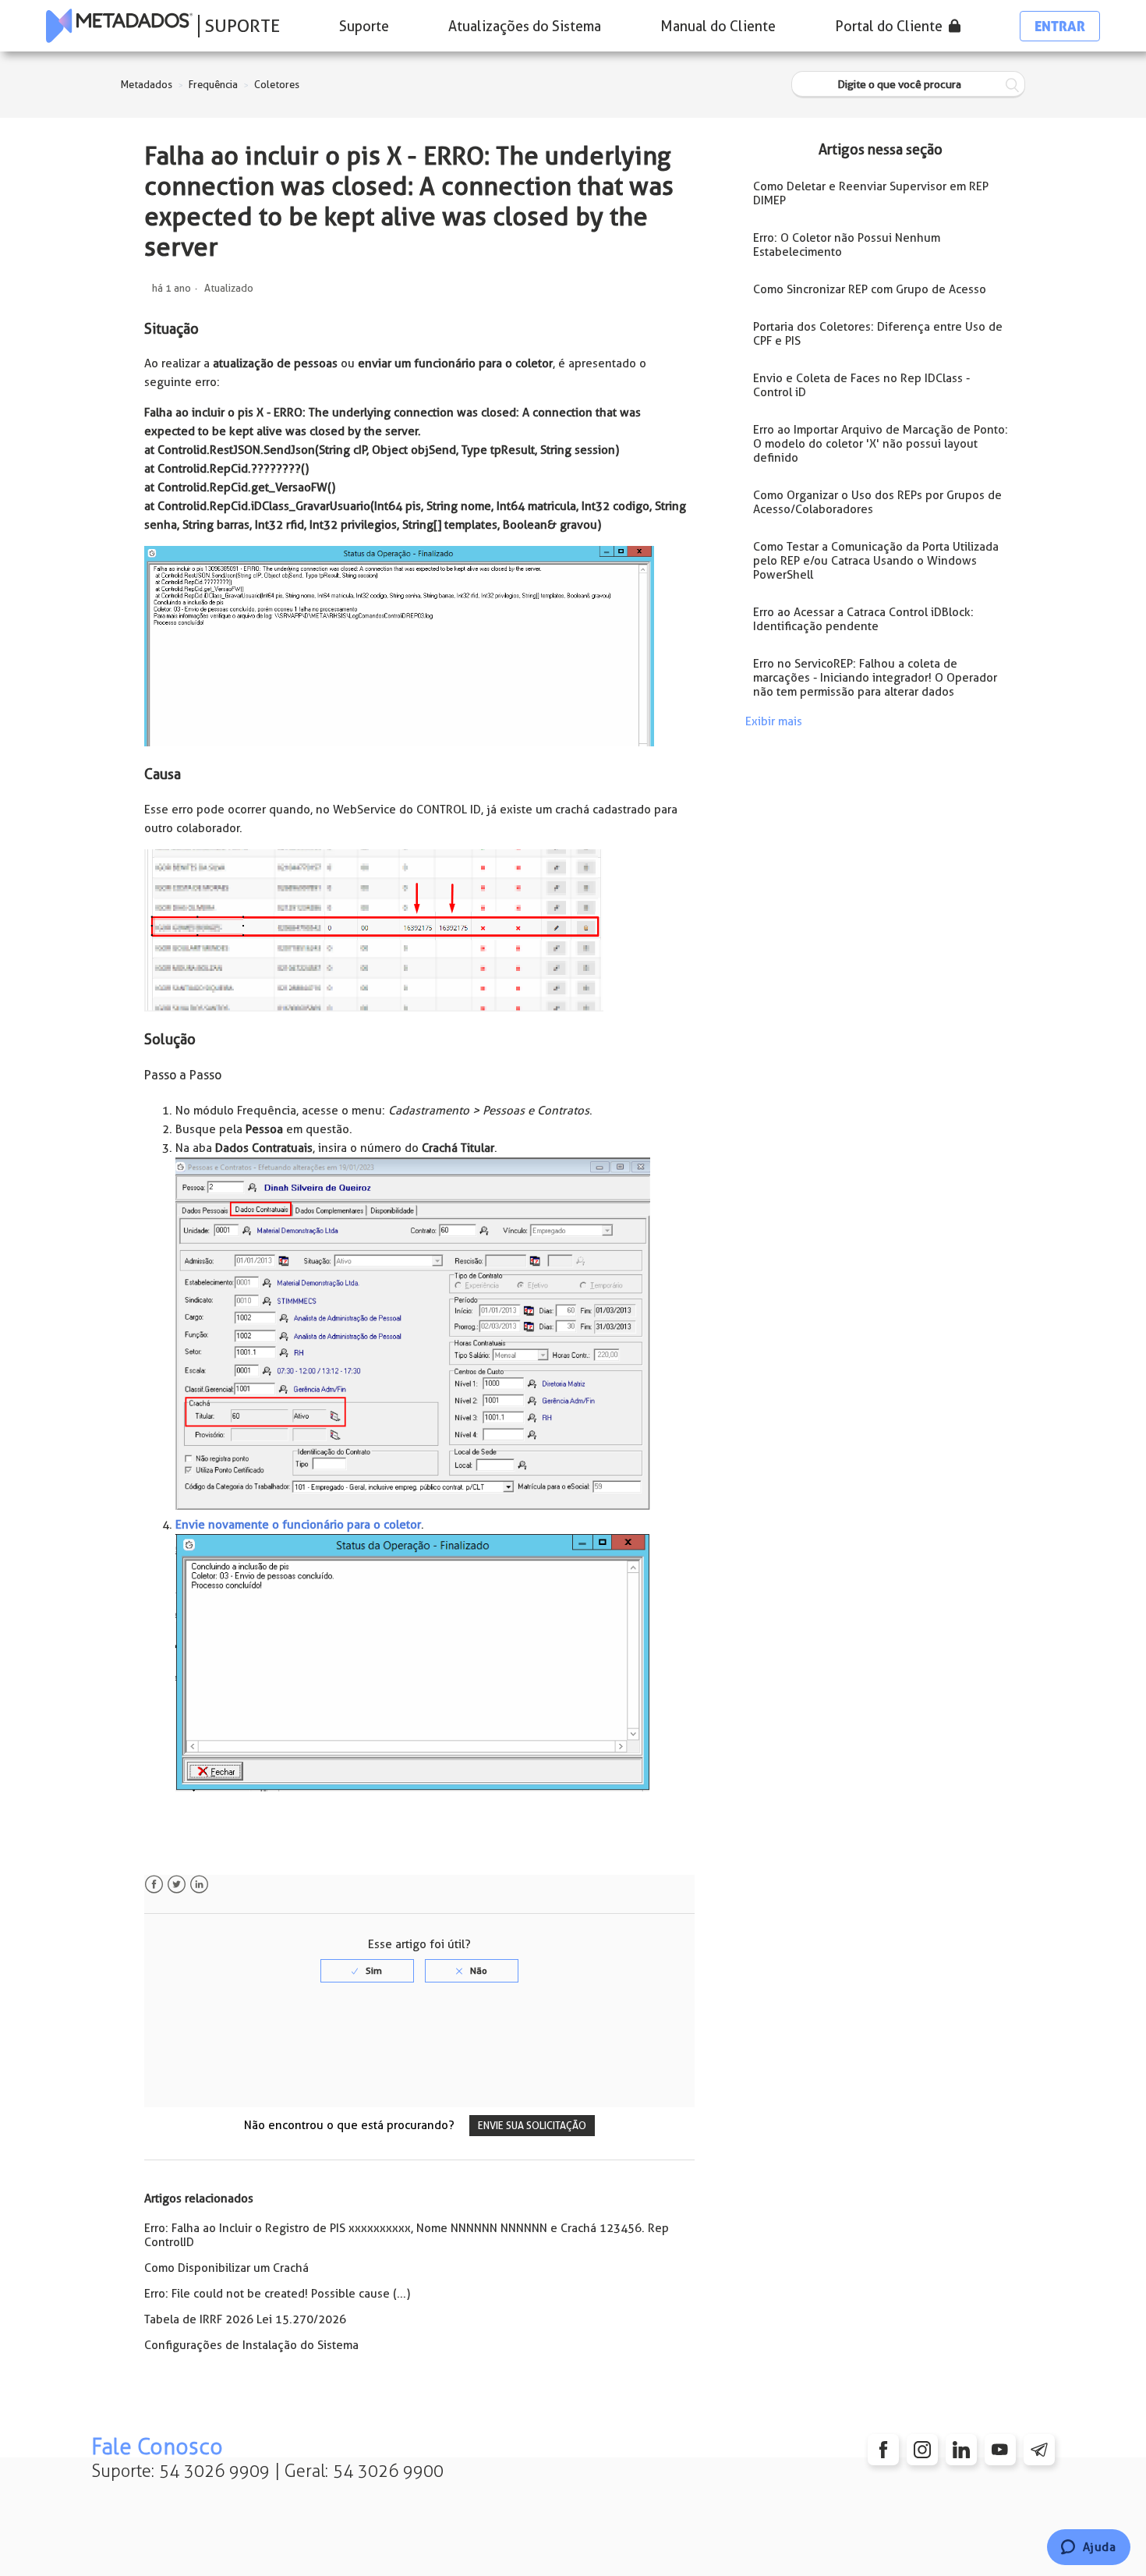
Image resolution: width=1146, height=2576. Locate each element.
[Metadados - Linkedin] (961, 2450)
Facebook (154, 1885)
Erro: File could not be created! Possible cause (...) (277, 2294)
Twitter (177, 1885)
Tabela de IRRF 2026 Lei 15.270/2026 (245, 2319)
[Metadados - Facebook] (883, 2450)
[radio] (367, 1971)
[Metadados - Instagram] (922, 2450)
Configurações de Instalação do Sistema (251, 2345)
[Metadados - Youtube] (1000, 2450)
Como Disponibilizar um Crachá (226, 2268)
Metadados (147, 85)
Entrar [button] (1060, 26)
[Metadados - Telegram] (1039, 2450)
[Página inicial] (119, 26)
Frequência (213, 85)
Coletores (277, 85)
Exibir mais (774, 721)
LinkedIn (199, 1885)
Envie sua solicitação (532, 2126)
